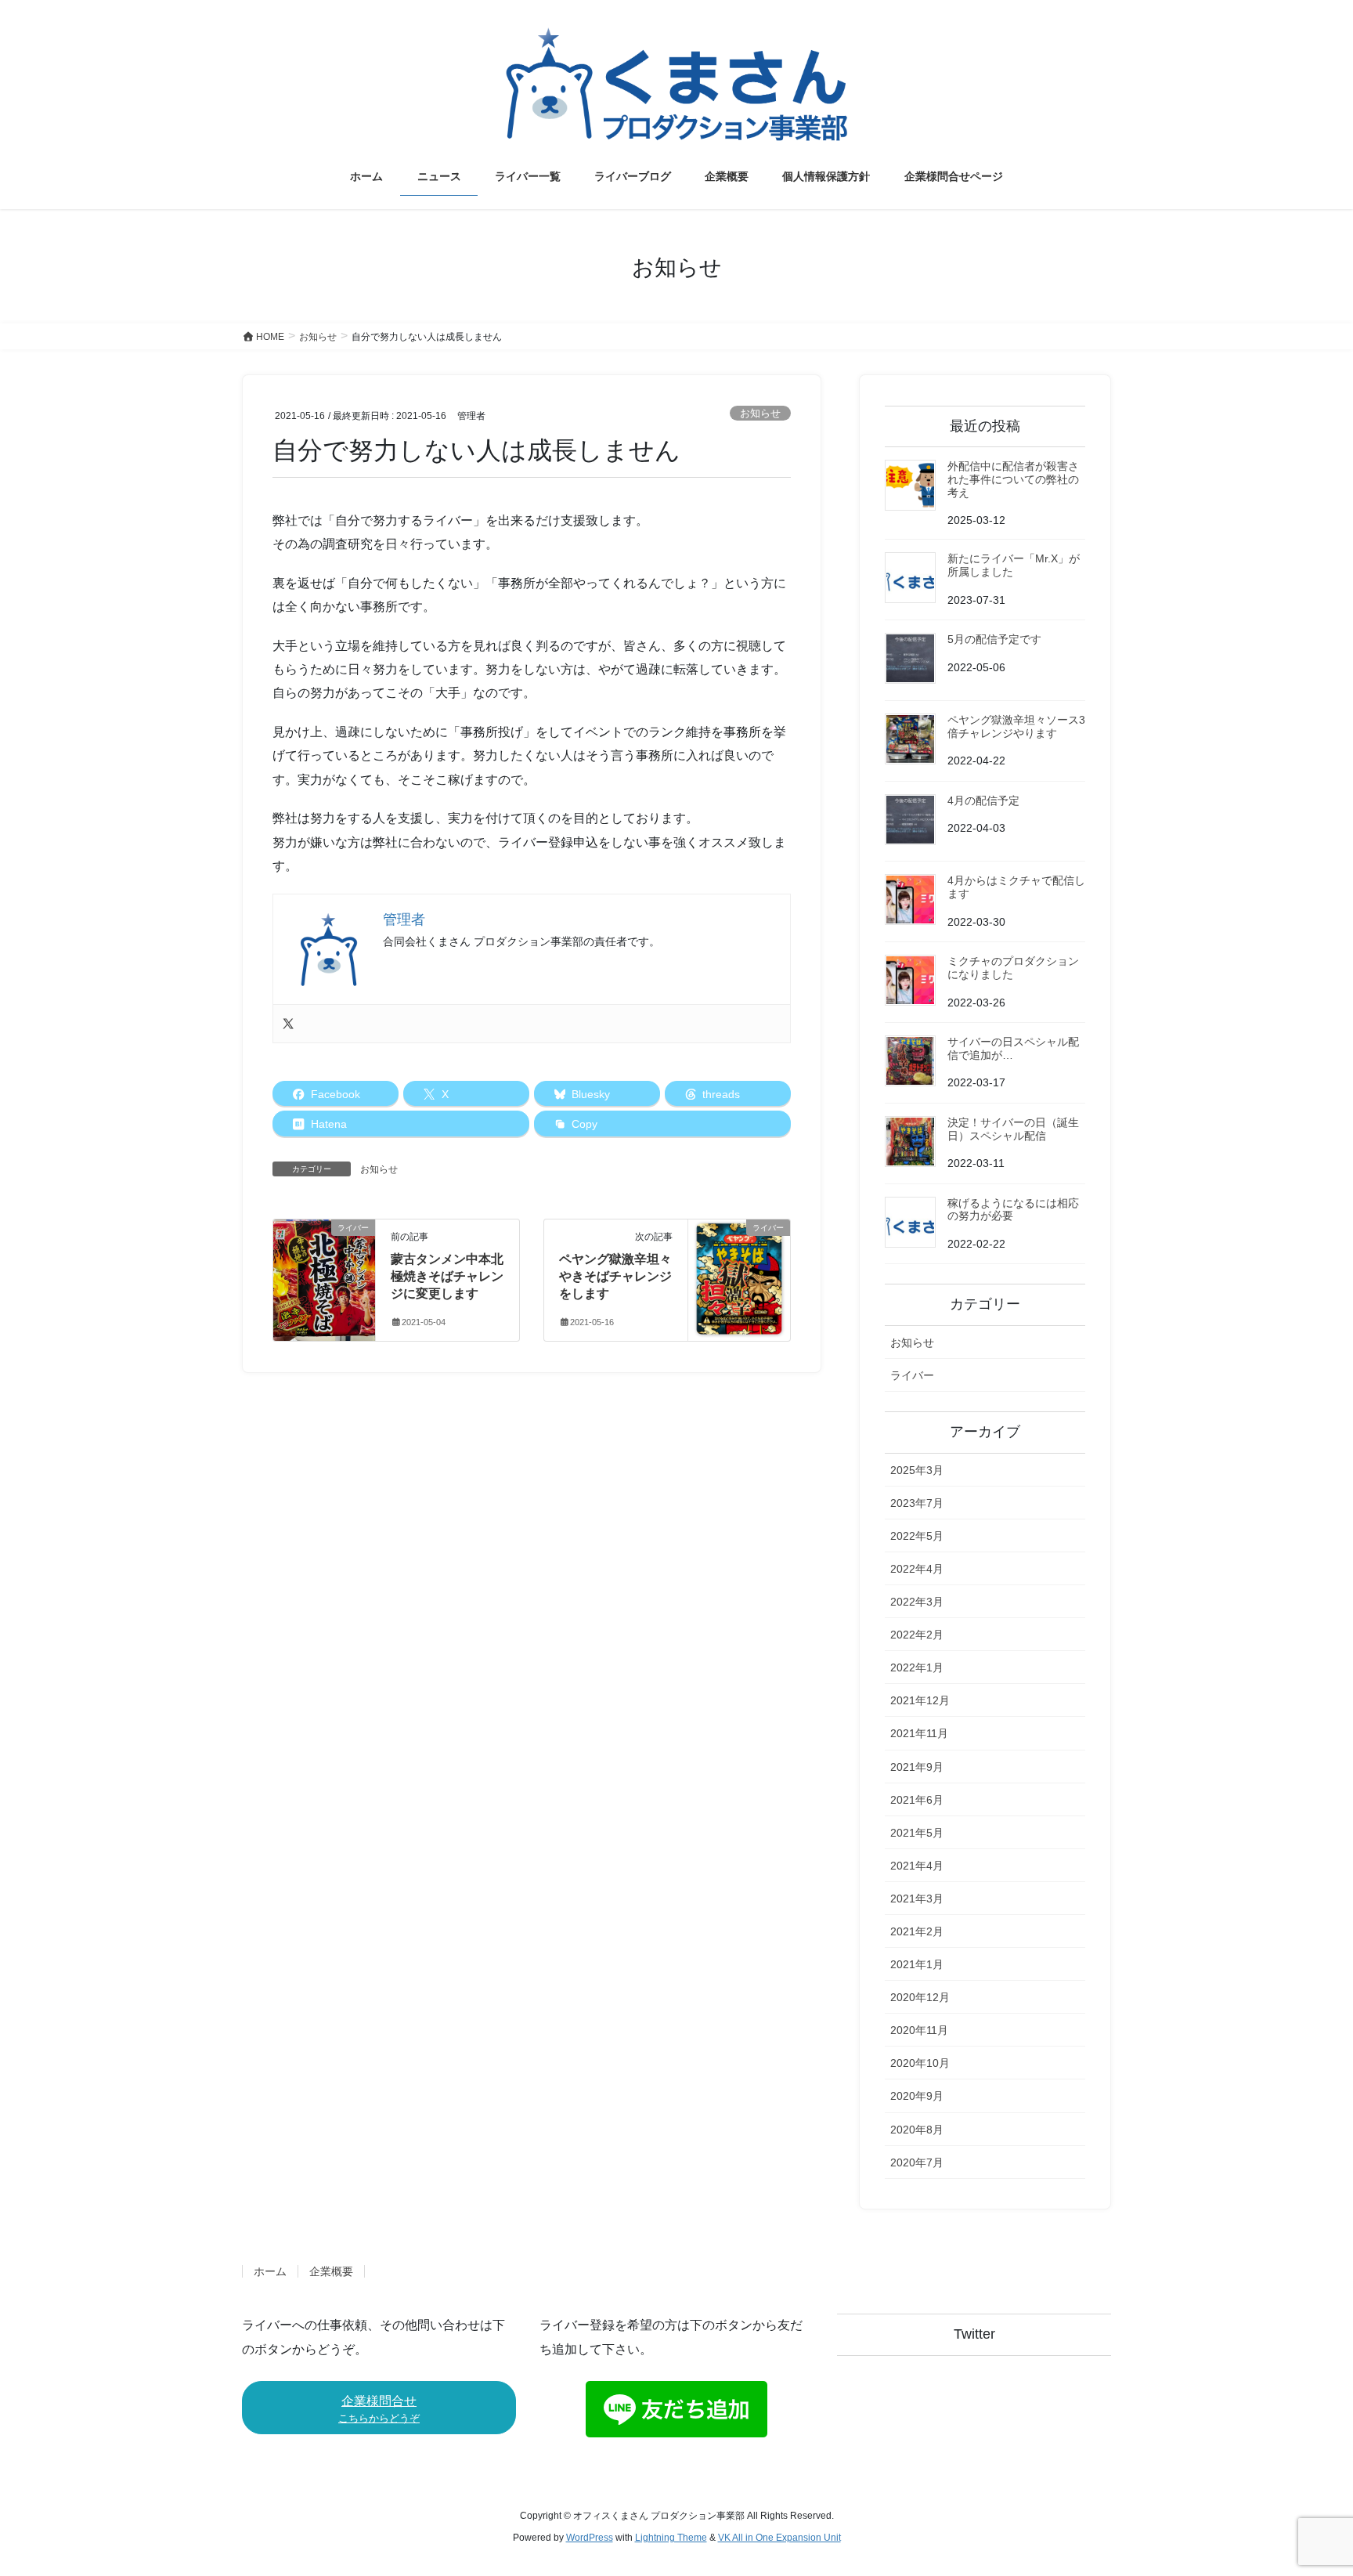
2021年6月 (917, 1800)
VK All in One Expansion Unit (779, 2538)
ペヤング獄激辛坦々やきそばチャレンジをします (615, 1277)
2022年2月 (917, 1635)
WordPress (590, 2538)
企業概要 (331, 2271)
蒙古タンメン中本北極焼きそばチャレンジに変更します (447, 1277)
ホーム (270, 2271)
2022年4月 (917, 1569)
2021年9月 (917, 1767)
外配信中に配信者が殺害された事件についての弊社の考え (1013, 479)
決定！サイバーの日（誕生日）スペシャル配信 (1013, 1129)
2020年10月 (920, 2063)
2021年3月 (917, 1899)
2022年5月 (917, 1536)
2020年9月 (917, 2096)
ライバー (912, 1375)
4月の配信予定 (983, 800)
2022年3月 (917, 1602)
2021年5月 (917, 1833)
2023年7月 (917, 1503)
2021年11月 (919, 1733)
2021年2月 (917, 1931)
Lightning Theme (671, 2538)
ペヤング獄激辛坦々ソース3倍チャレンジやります (1016, 726)
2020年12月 (920, 1997)
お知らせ (760, 413)
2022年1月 (917, 1667)
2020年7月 (917, 2162)
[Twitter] (288, 1024)
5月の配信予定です (994, 639)
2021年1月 (917, 1964)
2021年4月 (917, 1866)
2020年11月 (919, 2030)
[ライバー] (324, 1277)
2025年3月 (917, 1470)
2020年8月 (917, 2130)
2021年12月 (920, 1700)
